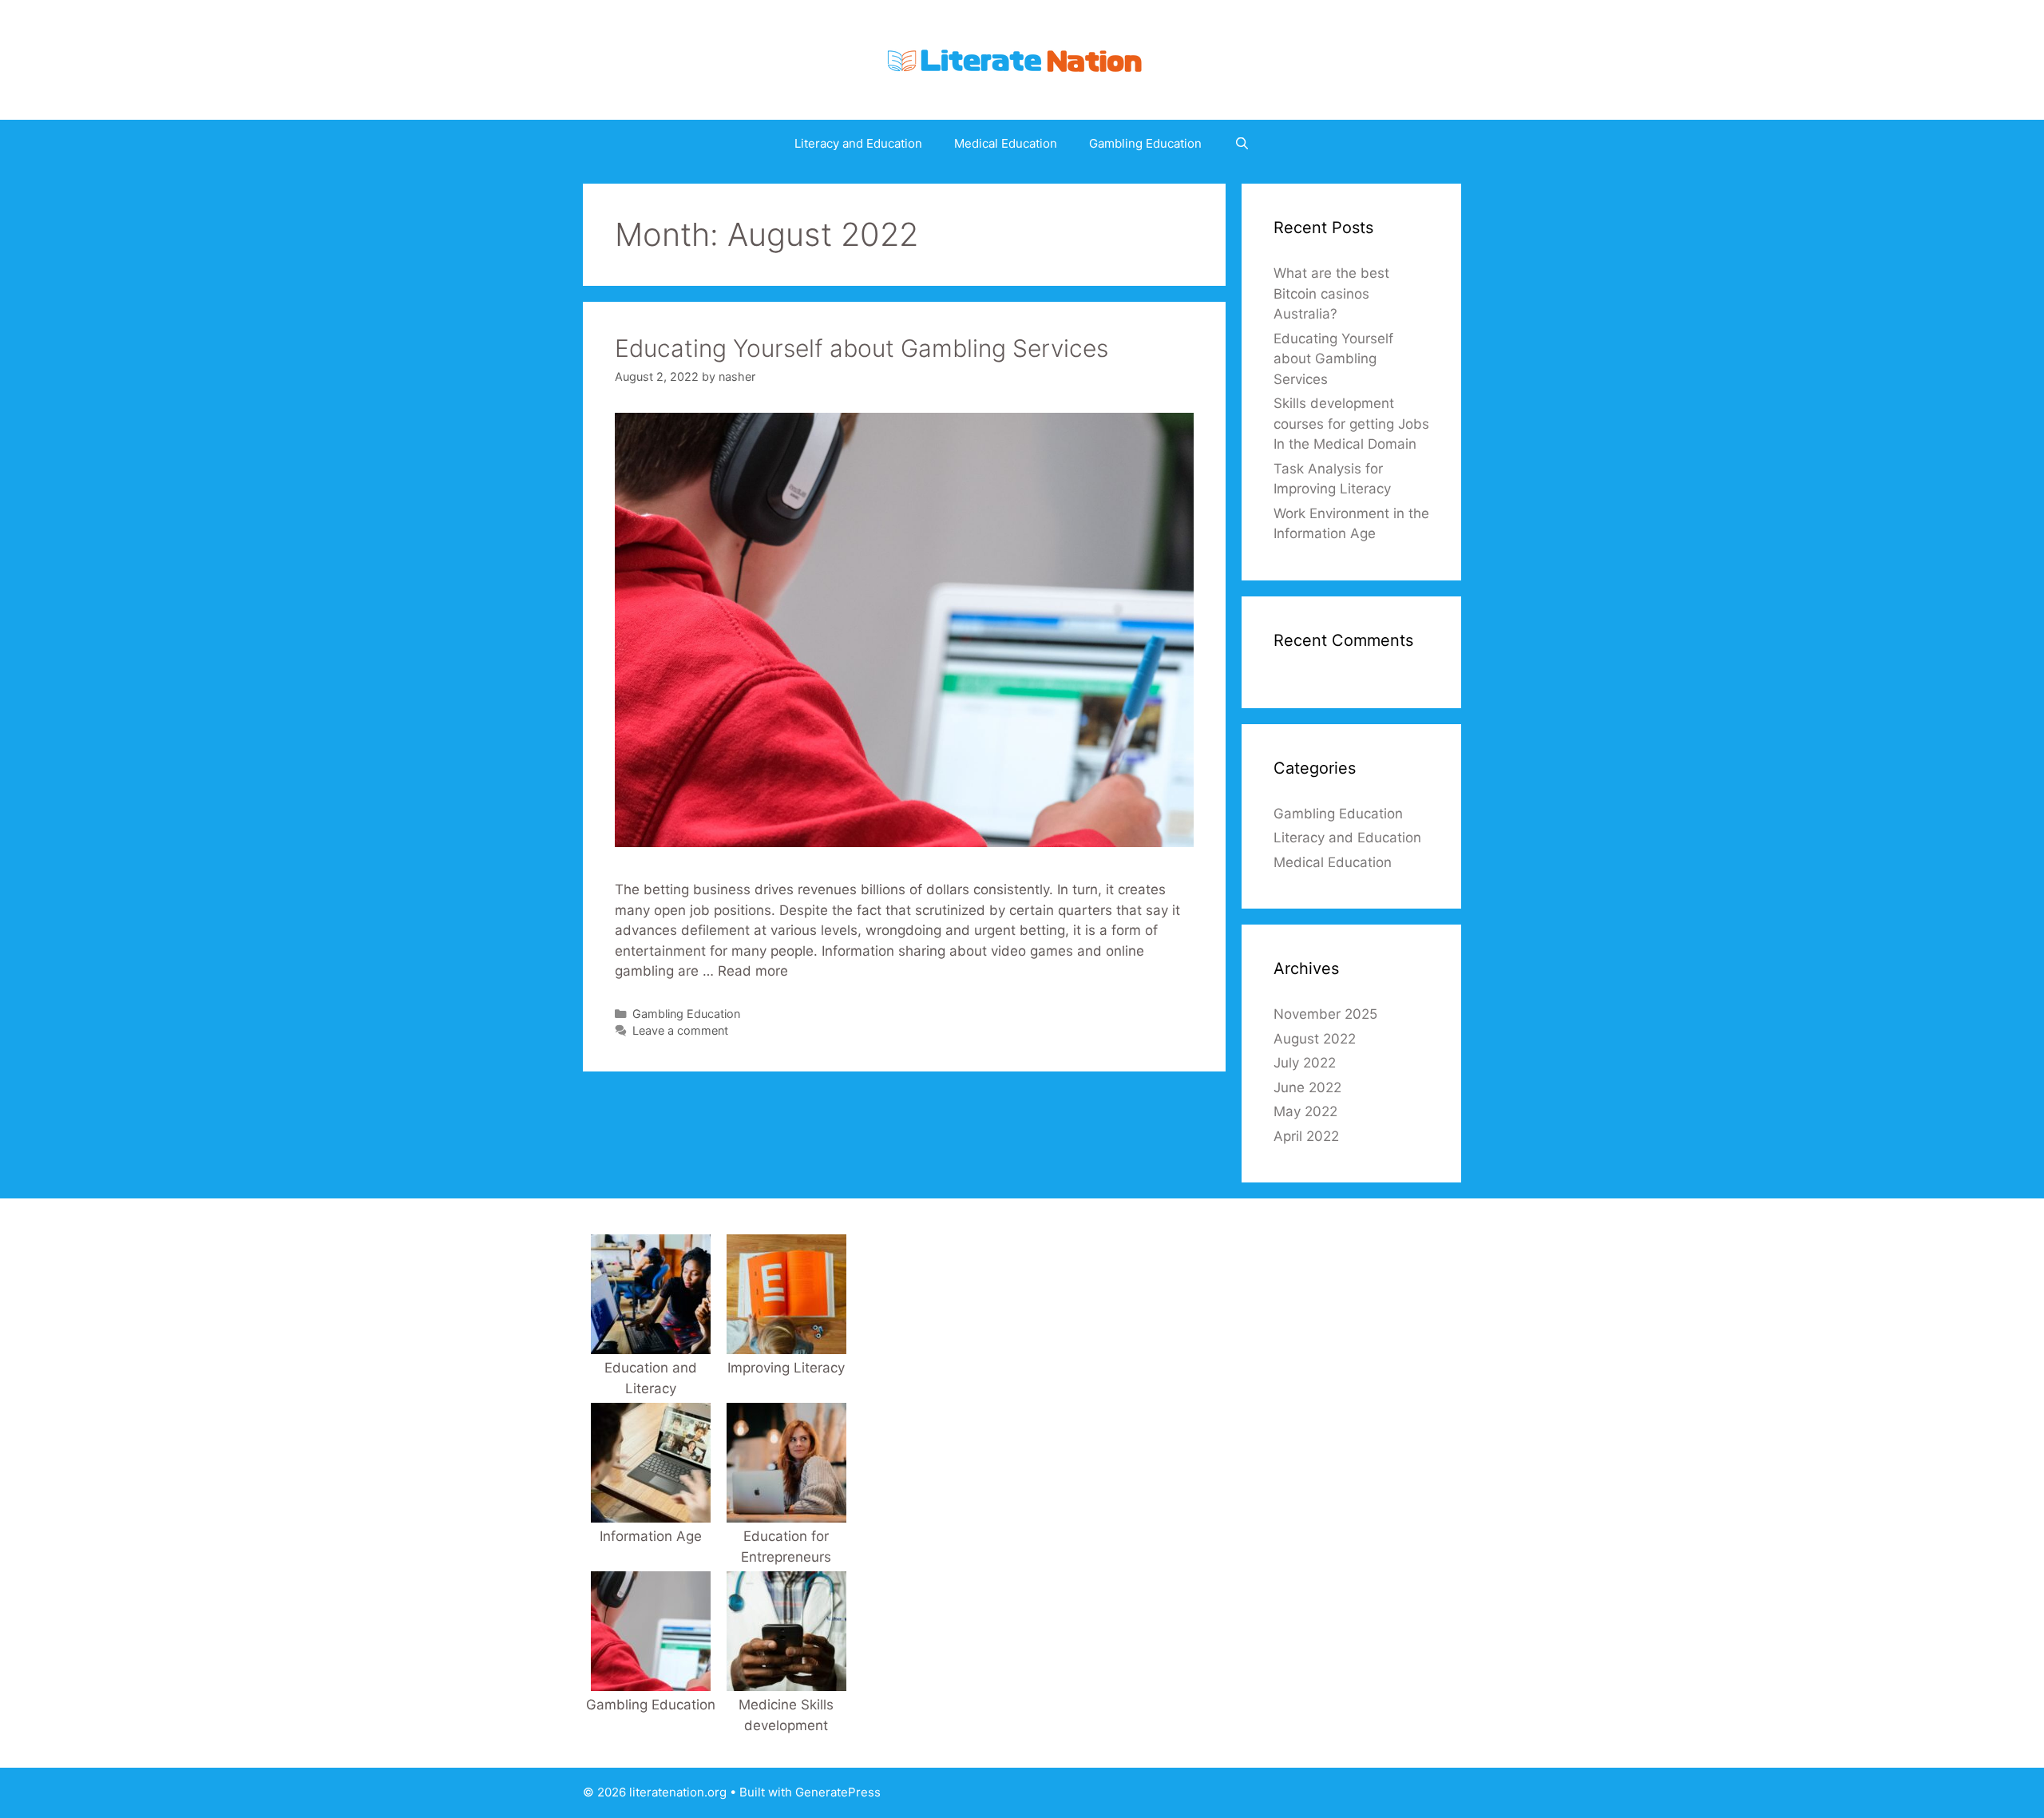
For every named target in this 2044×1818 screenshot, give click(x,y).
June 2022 (1307, 1087)
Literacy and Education (858, 143)
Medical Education (1006, 143)
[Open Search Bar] (1241, 144)
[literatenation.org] (1022, 59)
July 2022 (1305, 1063)
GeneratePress (838, 1792)
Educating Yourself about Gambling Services (862, 348)
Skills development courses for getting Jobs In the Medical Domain (1351, 424)
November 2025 (1325, 1014)
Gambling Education (1145, 143)
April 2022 (1306, 1136)
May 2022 (1305, 1111)
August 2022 (1315, 1039)
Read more (753, 971)
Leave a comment (680, 1030)
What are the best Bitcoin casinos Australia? (1331, 293)
